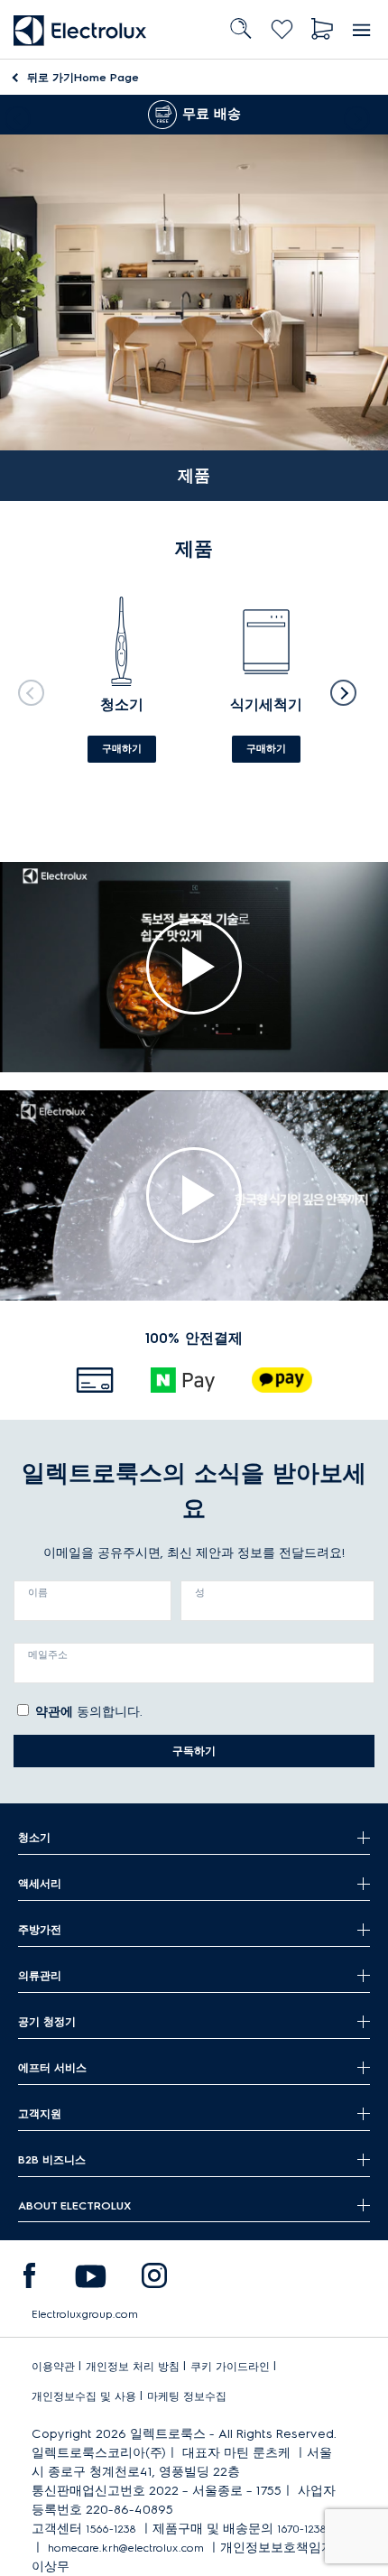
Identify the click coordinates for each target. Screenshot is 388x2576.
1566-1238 (111, 2529)
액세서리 (40, 1883)
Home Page (83, 77)
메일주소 (48, 1654)
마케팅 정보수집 (187, 2396)
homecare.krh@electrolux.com (126, 2548)
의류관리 (40, 1975)
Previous (14, 115)
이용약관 (53, 2366)
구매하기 (122, 749)
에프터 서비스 (52, 2067)
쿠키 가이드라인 (230, 2366)
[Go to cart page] (323, 29)
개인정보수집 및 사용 (84, 2396)
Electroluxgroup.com (85, 2314)
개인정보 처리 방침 (133, 2366)
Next (361, 115)
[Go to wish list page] (282, 29)
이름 (38, 1592)
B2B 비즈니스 (52, 2159)
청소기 (34, 1837)
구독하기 (194, 1751)
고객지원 (40, 2113)
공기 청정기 (47, 2021)
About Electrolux (74, 2205)
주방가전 (40, 1929)
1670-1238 (302, 2529)
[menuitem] (29, 2280)
